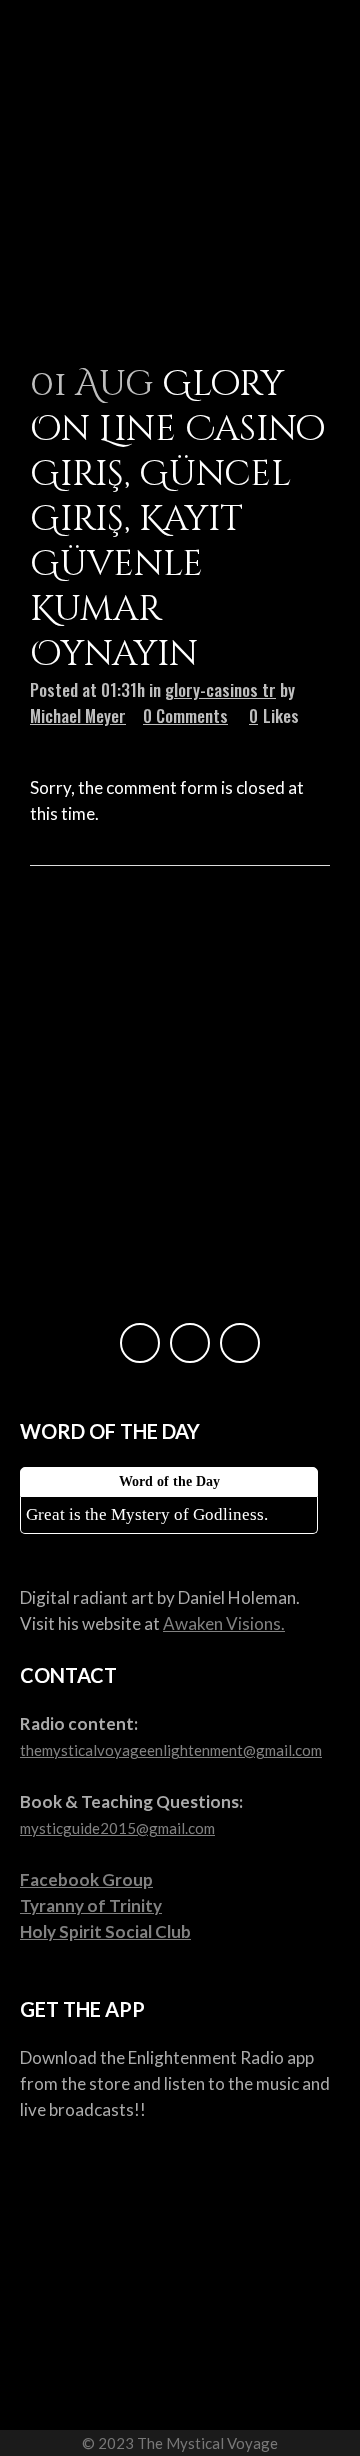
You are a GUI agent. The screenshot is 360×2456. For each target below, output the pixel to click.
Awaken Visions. (224, 1623)
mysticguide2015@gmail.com (117, 1828)
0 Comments (185, 715)
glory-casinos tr (220, 689)
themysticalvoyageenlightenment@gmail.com (171, 1750)
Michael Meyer (78, 715)
